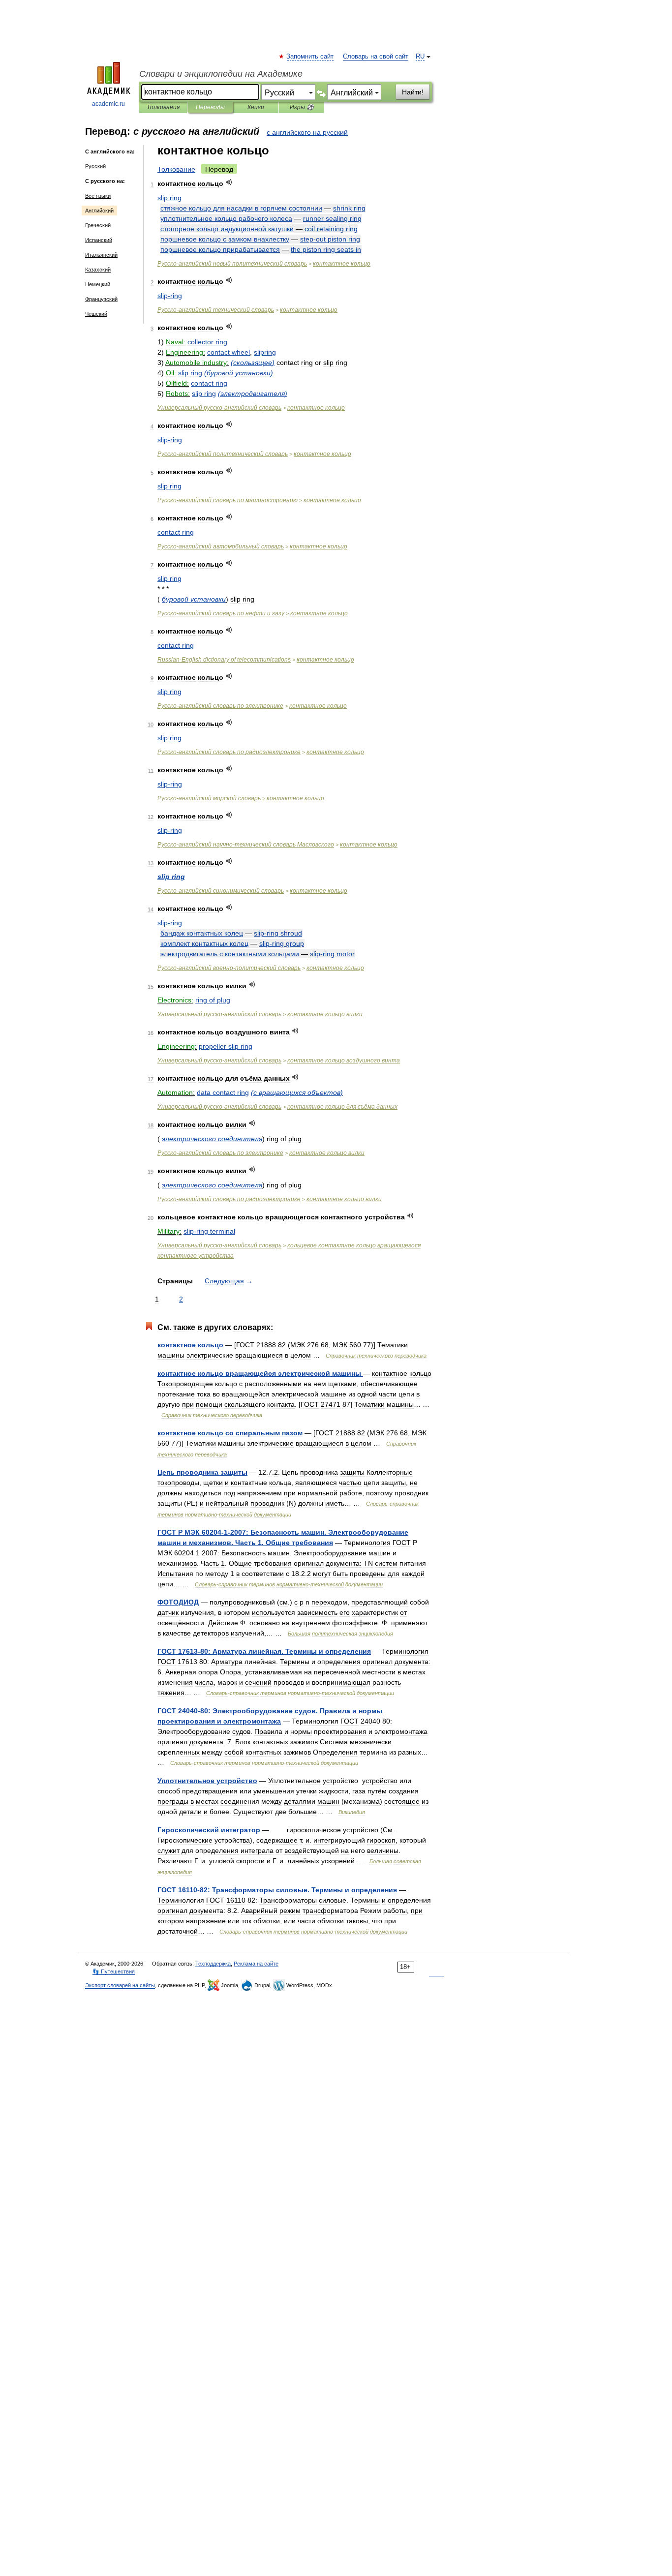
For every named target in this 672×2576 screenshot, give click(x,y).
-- (246, 845)
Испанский (99, 240)
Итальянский (101, 255)
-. (264, 1651)
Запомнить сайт (310, 57)
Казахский (98, 270)
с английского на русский (307, 132)
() (253, 363)
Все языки (98, 196)
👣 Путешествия (114, 1971)
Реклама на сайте (256, 1964)
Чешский (96, 314)
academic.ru (108, 104)
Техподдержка (213, 1964)
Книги (256, 107)
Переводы (210, 107)
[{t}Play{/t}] (229, 182)
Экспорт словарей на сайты (120, 1985)
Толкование (176, 169)
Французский (101, 299)
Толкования (163, 107)
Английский (99, 211)
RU (420, 57)
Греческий (98, 225)
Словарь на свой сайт (376, 57)
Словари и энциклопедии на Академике (221, 74)
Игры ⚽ (302, 107)
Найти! (413, 92)
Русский (95, 166)
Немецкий (98, 284)
